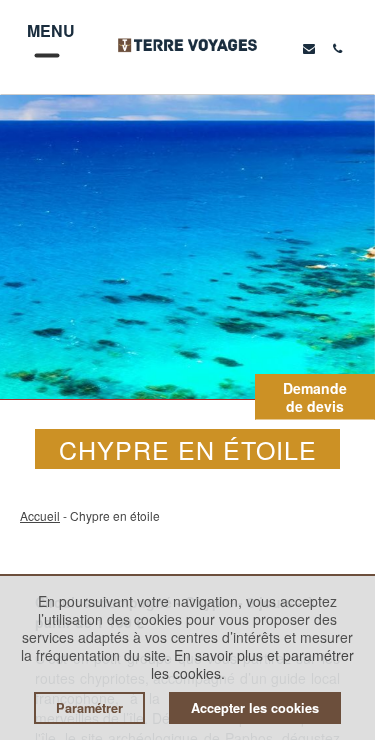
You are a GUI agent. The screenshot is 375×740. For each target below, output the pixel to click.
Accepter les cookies (255, 708)
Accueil (40, 515)
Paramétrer (89, 708)
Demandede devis (315, 397)
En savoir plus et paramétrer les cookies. (253, 664)
